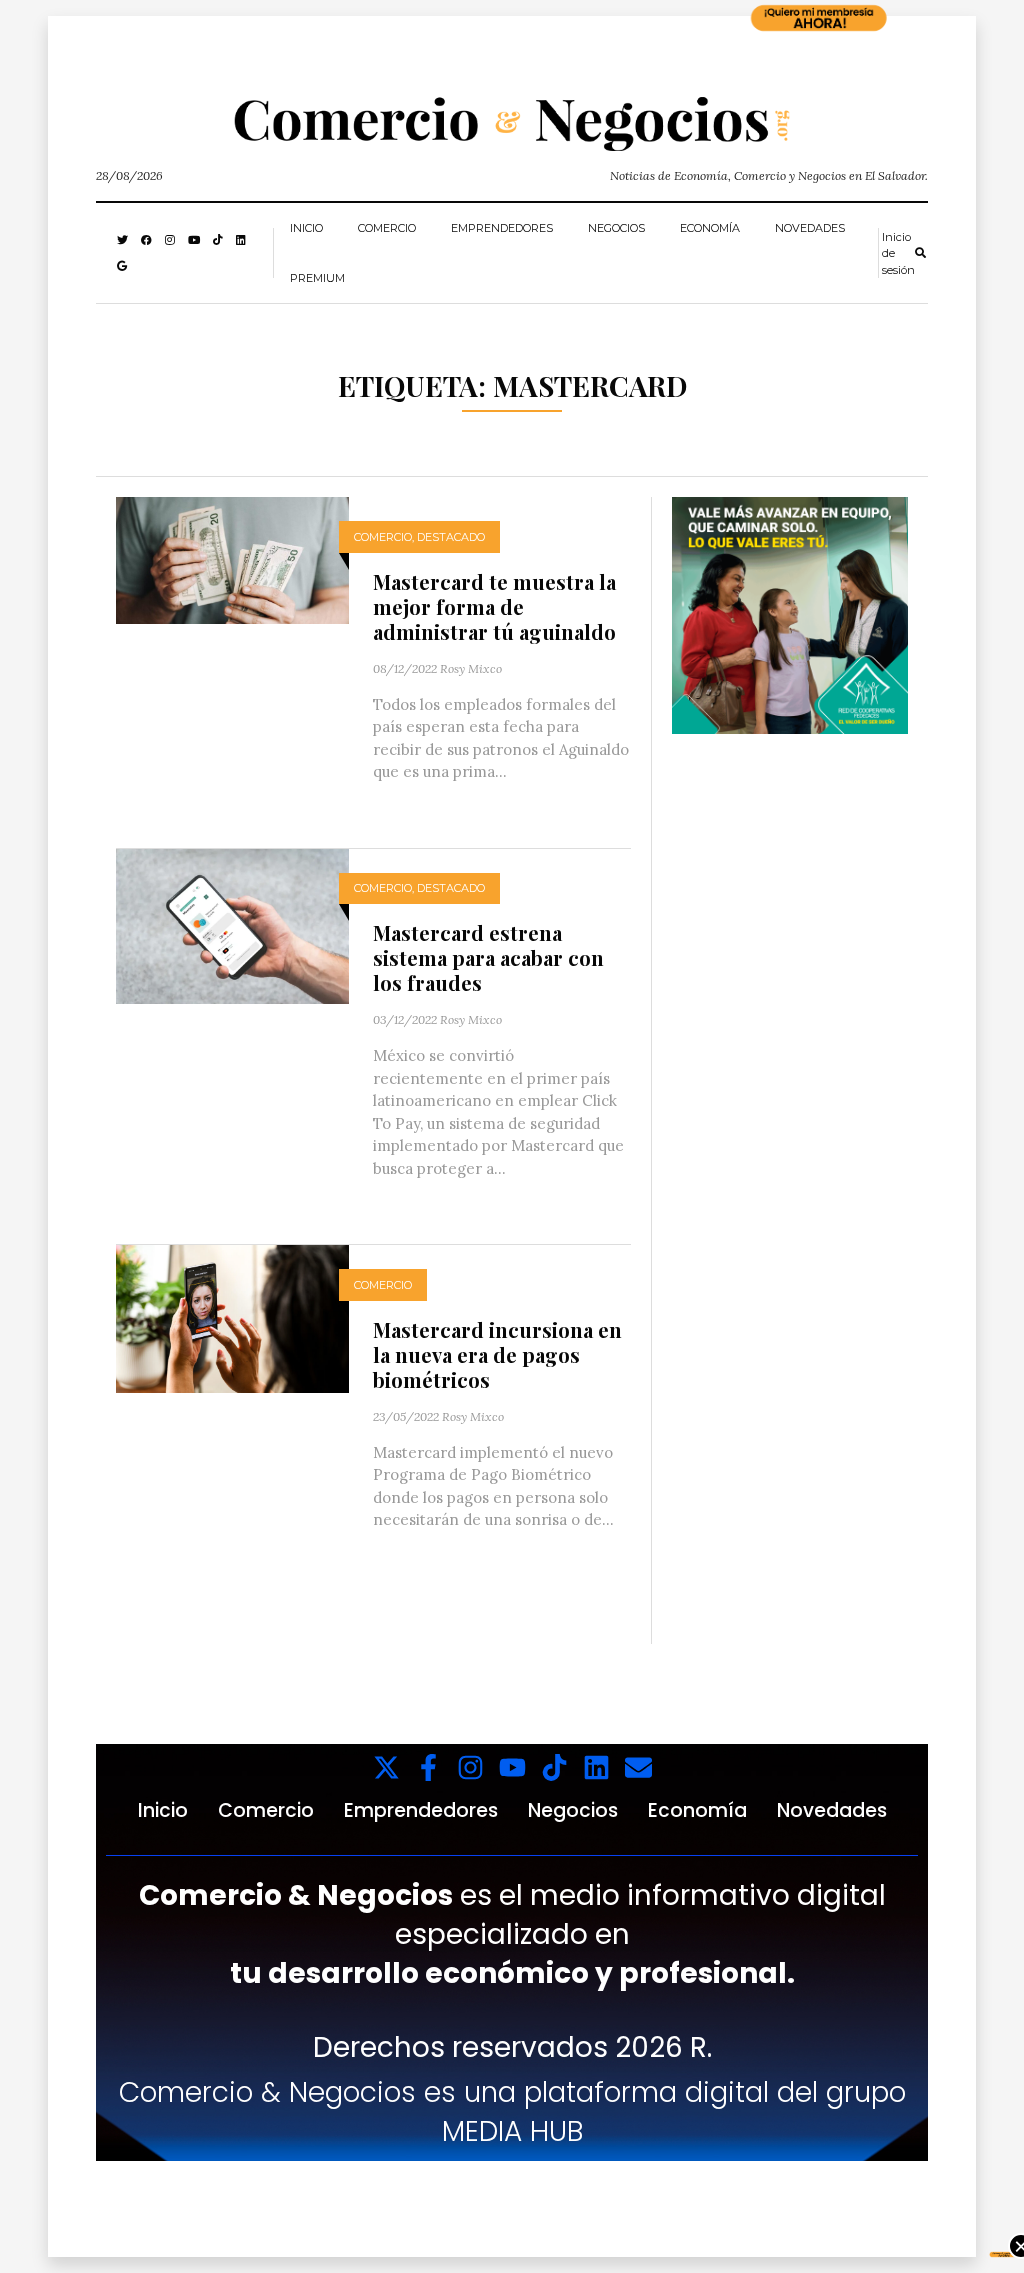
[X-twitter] (386, 1767)
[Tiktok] (554, 1767)
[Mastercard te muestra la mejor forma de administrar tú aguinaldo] (232, 558)
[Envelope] (638, 1767)
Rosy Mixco (471, 668)
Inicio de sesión (898, 253)
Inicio (306, 228)
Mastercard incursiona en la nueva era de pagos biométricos (497, 1354)
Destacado (451, 537)
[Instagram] (470, 1767)
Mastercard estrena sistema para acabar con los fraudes (488, 957)
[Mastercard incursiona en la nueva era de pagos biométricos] (232, 1317)
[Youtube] (512, 1767)
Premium (317, 278)
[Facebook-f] (428, 1767)
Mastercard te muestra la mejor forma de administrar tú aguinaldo (494, 606)
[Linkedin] (596, 1767)
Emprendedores (502, 228)
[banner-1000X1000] (790, 613)
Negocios (616, 228)
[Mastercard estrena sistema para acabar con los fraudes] (232, 924)
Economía (710, 228)
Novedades (810, 228)
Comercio (387, 228)
